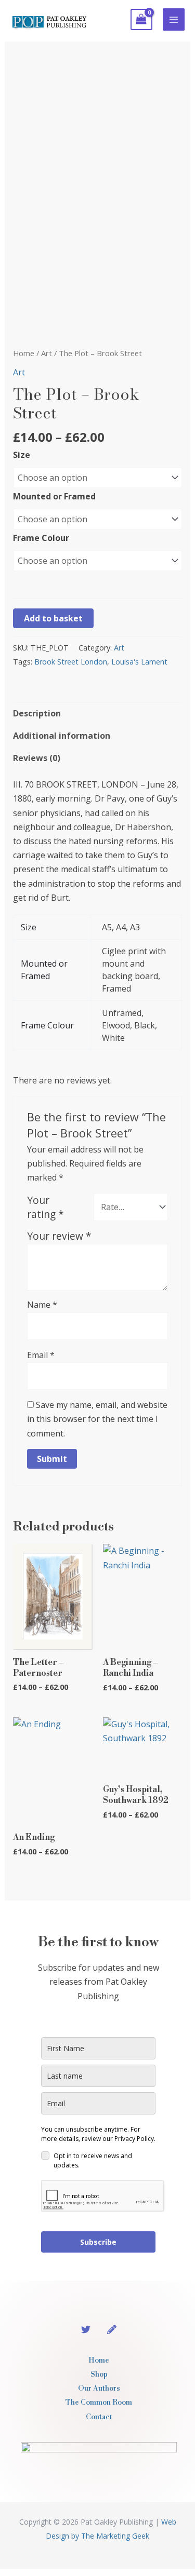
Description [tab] (37, 713)
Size (22, 455)
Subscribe (98, 2242)
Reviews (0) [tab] (37, 758)
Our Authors (99, 2389)
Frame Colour (41, 538)
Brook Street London (71, 662)
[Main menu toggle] (174, 19)
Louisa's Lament (139, 662)
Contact (99, 2417)
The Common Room (99, 2403)
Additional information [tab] (62, 736)
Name (42, 1305)
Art (47, 353)
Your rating (45, 1207)
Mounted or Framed (54, 496)
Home (24, 353)
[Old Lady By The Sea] (112, 2329)
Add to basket (53, 618)
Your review (59, 1236)
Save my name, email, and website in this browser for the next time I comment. (97, 1419)
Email (41, 1355)
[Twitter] (86, 2329)
